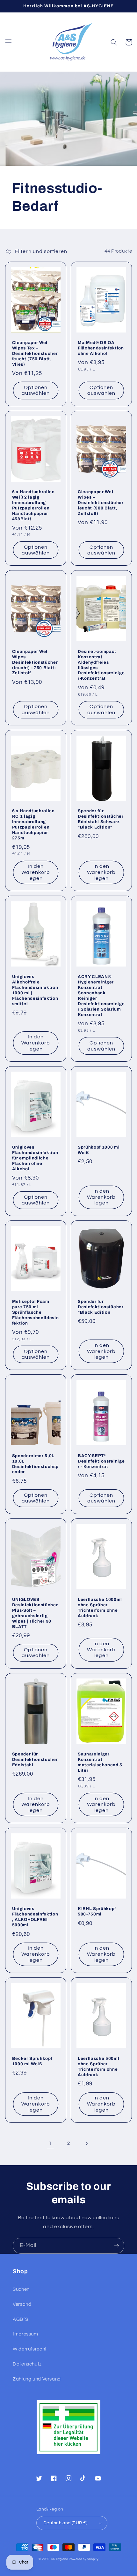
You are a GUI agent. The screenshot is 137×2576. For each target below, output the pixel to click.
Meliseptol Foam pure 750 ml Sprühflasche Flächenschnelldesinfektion (36, 1312)
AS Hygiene (59, 2559)
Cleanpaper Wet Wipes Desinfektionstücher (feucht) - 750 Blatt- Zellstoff (35, 662)
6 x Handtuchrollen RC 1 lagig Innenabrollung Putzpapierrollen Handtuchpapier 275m (33, 824)
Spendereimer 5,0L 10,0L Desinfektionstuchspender (35, 1464)
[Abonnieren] (117, 2246)
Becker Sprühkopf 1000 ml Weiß (32, 2061)
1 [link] (50, 2143)
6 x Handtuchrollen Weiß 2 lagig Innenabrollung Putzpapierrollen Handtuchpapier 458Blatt (33, 505)
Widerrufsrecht (30, 2349)
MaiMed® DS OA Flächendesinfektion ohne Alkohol (101, 348)
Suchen (21, 2289)
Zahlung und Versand (37, 2379)
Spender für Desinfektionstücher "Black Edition (101, 1307)
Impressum (25, 2334)
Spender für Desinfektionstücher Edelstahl (35, 1759)
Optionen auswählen (36, 390)
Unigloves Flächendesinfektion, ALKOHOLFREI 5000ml (35, 1917)
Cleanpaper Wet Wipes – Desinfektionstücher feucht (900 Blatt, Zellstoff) (101, 503)
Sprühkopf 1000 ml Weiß (99, 1150)
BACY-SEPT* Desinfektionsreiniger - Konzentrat (101, 1461)
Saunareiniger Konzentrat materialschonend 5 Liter (100, 1762)
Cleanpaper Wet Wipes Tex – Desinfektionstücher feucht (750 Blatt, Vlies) (35, 353)
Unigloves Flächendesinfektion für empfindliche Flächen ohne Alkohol (35, 1158)
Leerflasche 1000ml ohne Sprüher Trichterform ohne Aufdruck (100, 1608)
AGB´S (20, 2319)
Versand (22, 2304)
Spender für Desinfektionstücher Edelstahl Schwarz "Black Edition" (101, 819)
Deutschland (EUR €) (65, 2523)
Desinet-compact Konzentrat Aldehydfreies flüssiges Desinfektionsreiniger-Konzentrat (101, 665)
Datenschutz (27, 2364)
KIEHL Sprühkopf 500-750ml (97, 1911)
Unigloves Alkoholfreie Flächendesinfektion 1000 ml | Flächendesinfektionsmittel (35, 990)
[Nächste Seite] (87, 2144)
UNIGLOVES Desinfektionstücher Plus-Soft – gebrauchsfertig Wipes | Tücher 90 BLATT (35, 1613)
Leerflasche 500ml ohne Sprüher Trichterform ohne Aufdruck (98, 2067)
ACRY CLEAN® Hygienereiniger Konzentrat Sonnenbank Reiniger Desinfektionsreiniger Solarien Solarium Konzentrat (101, 996)
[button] (8, 42)
